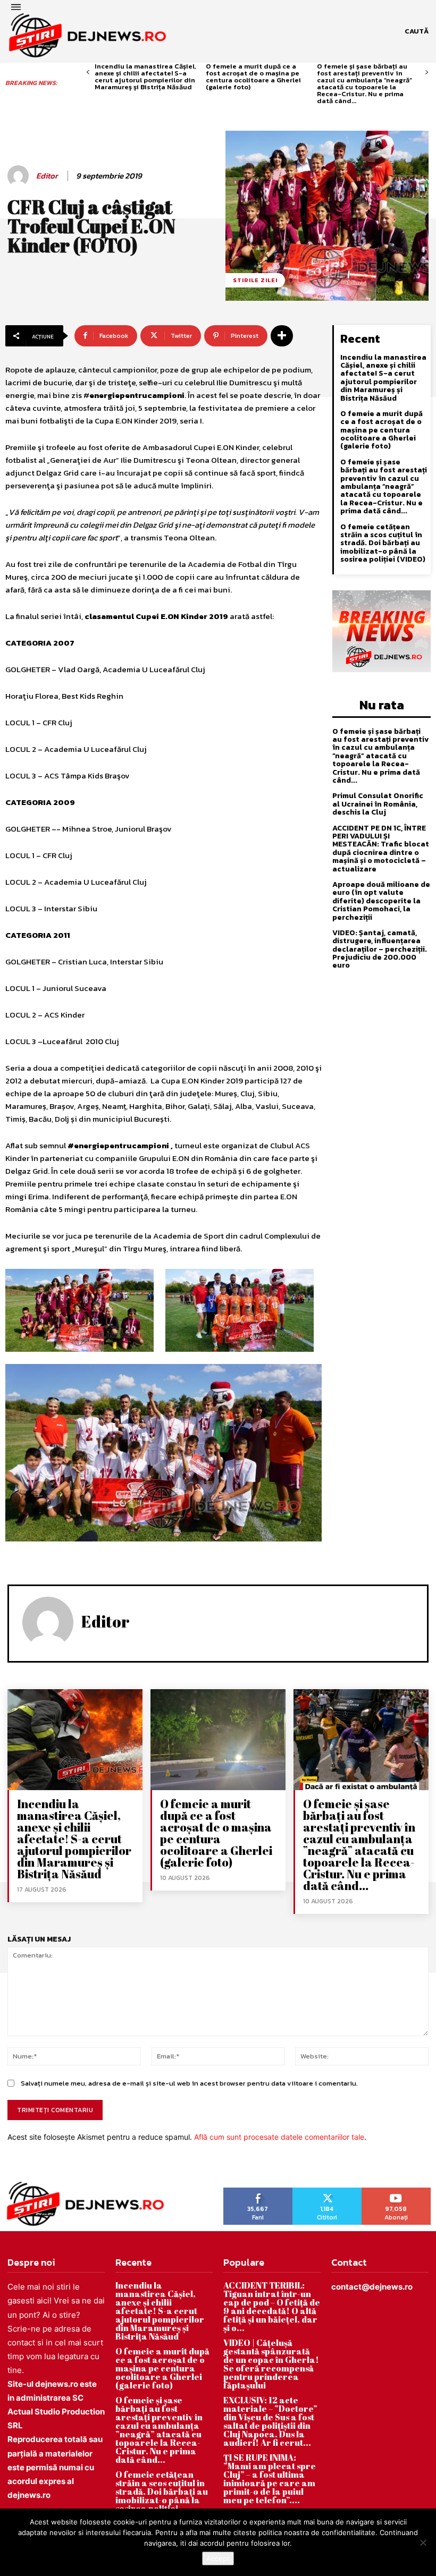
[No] (423, 2543)
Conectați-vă (327, 2191)
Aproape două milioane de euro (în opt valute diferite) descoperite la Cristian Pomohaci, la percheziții (381, 901)
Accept (218, 2558)
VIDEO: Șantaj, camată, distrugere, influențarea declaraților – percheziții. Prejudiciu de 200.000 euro (380, 949)
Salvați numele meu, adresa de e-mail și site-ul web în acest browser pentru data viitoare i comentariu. (189, 2083)
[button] (417, 31)
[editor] (20, 176)
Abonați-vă (396, 2191)
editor (47, 176)
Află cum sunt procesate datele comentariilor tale (279, 2137)
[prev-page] (88, 73)
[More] (282, 336)
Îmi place (258, 2191)
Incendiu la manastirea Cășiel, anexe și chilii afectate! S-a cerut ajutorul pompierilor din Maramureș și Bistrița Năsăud (145, 77)
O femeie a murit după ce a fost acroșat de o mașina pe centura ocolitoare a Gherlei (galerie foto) (253, 77)
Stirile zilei (255, 280)
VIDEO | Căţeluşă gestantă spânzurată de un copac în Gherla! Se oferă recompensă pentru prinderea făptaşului (271, 2364)
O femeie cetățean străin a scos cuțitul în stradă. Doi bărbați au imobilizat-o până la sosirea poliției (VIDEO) (383, 543)
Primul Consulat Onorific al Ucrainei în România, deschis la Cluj (378, 804)
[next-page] (427, 73)
